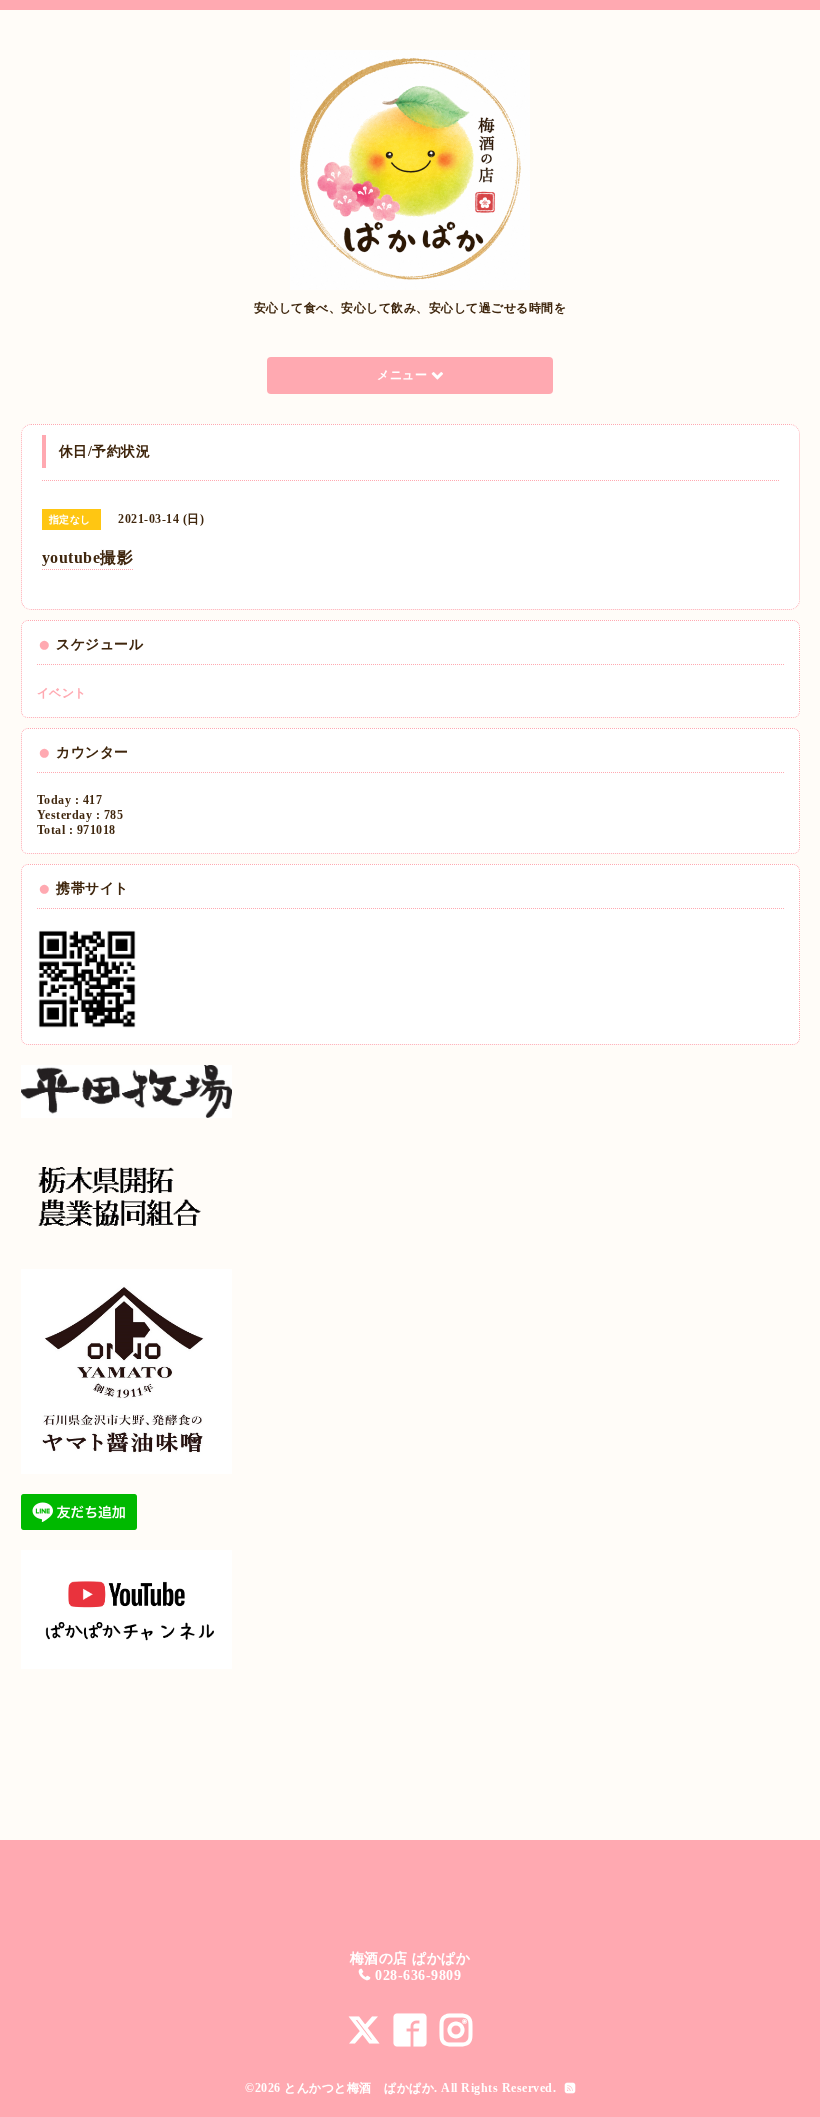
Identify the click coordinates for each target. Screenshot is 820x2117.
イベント (62, 693)
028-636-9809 (418, 1975)
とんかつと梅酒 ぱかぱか (359, 2088)
